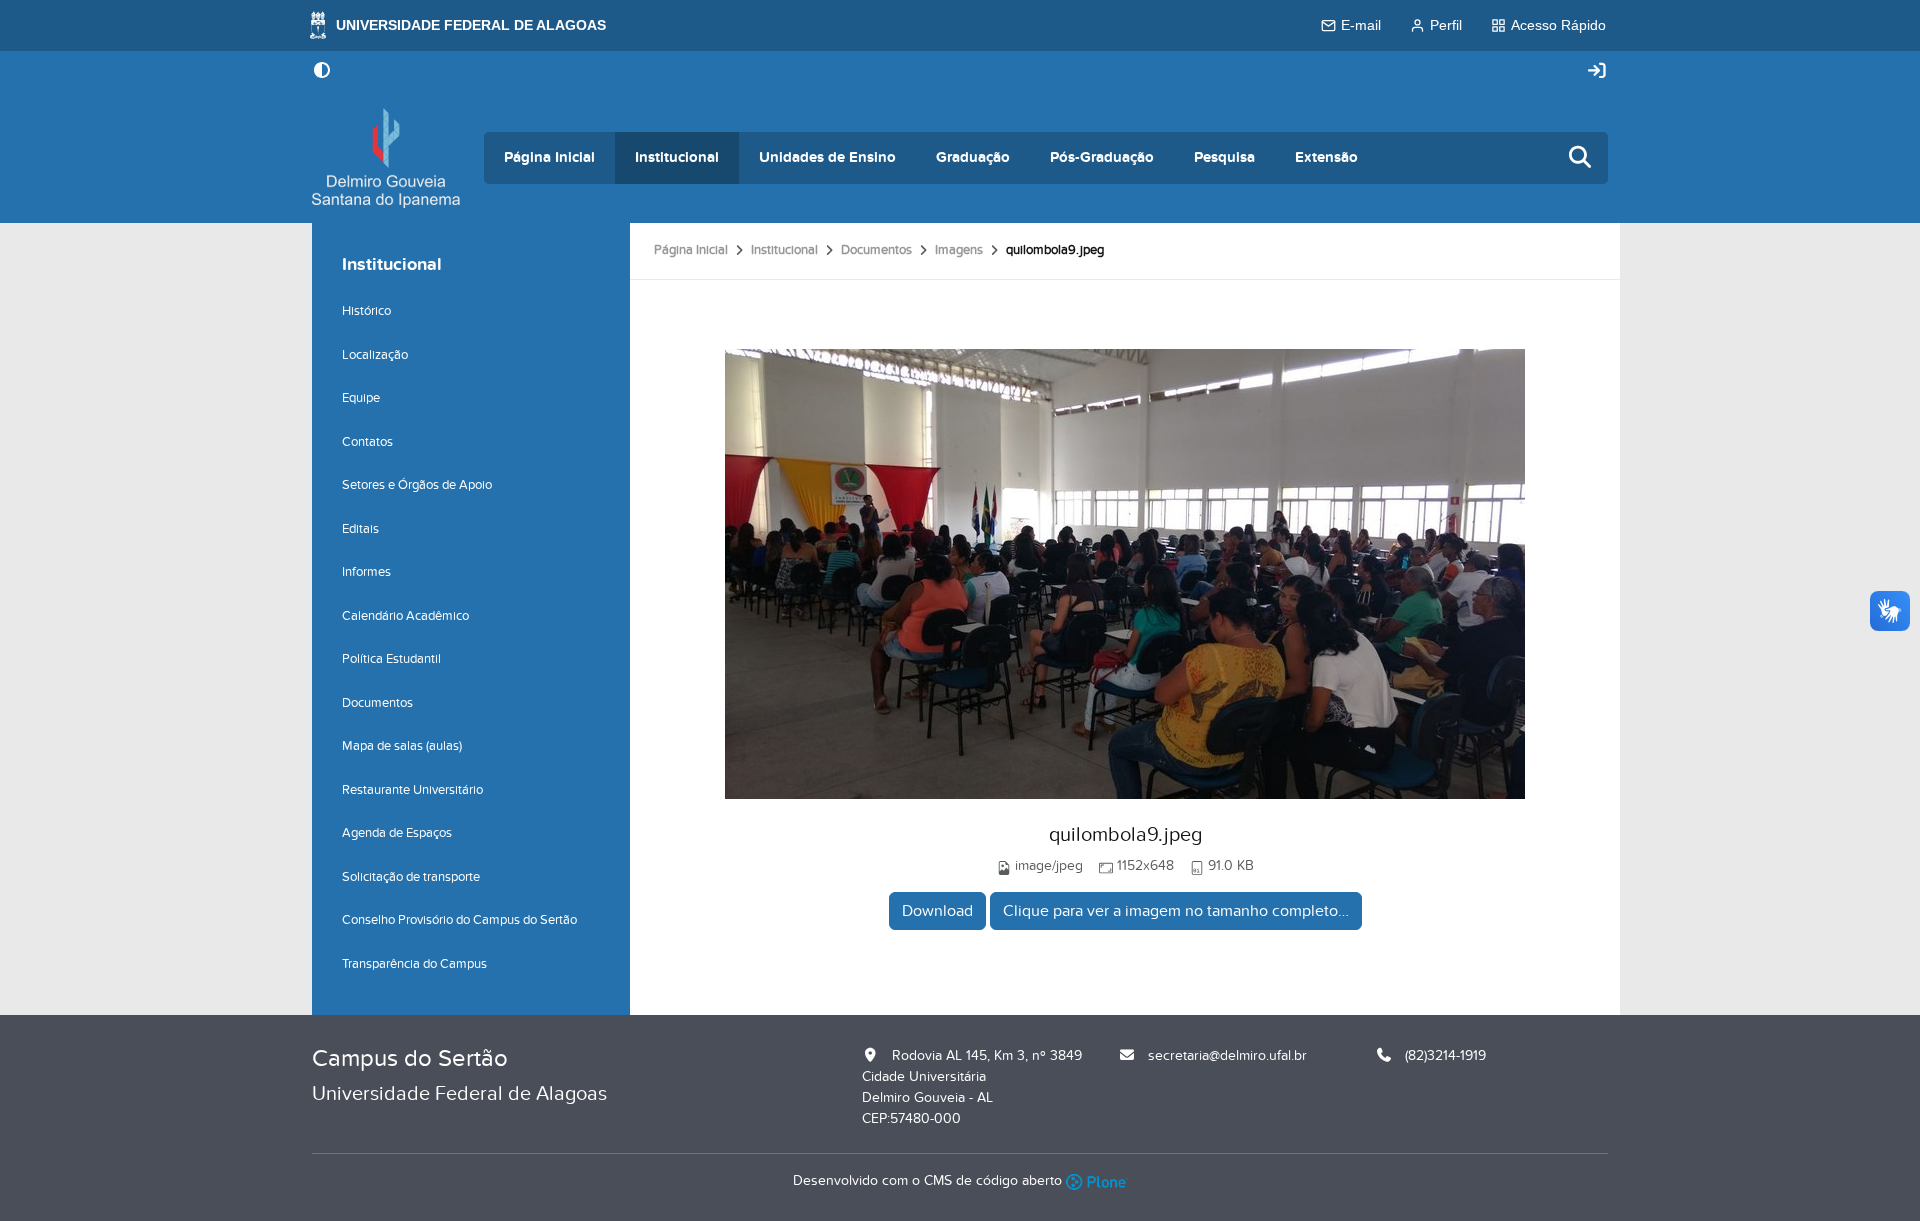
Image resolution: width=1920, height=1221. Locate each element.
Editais (360, 529)
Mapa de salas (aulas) (402, 746)
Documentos (876, 250)
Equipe (361, 398)
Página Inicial (549, 157)
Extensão (1326, 157)
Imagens (959, 250)
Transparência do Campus (414, 964)
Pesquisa (1224, 157)
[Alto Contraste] (322, 72)
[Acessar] (1597, 71)
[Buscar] (1581, 158)
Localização (375, 355)
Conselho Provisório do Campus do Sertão (459, 920)
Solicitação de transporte (411, 877)
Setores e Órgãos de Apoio (417, 485)
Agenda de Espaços (397, 833)
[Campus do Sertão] (386, 158)
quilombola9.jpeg (1125, 835)
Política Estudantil (391, 659)
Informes (366, 572)
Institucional (677, 157)
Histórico (366, 311)
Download (937, 911)
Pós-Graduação (1102, 157)
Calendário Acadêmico (405, 616)
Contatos (367, 442)
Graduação (973, 157)
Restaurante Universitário (412, 790)
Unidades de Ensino (827, 157)
